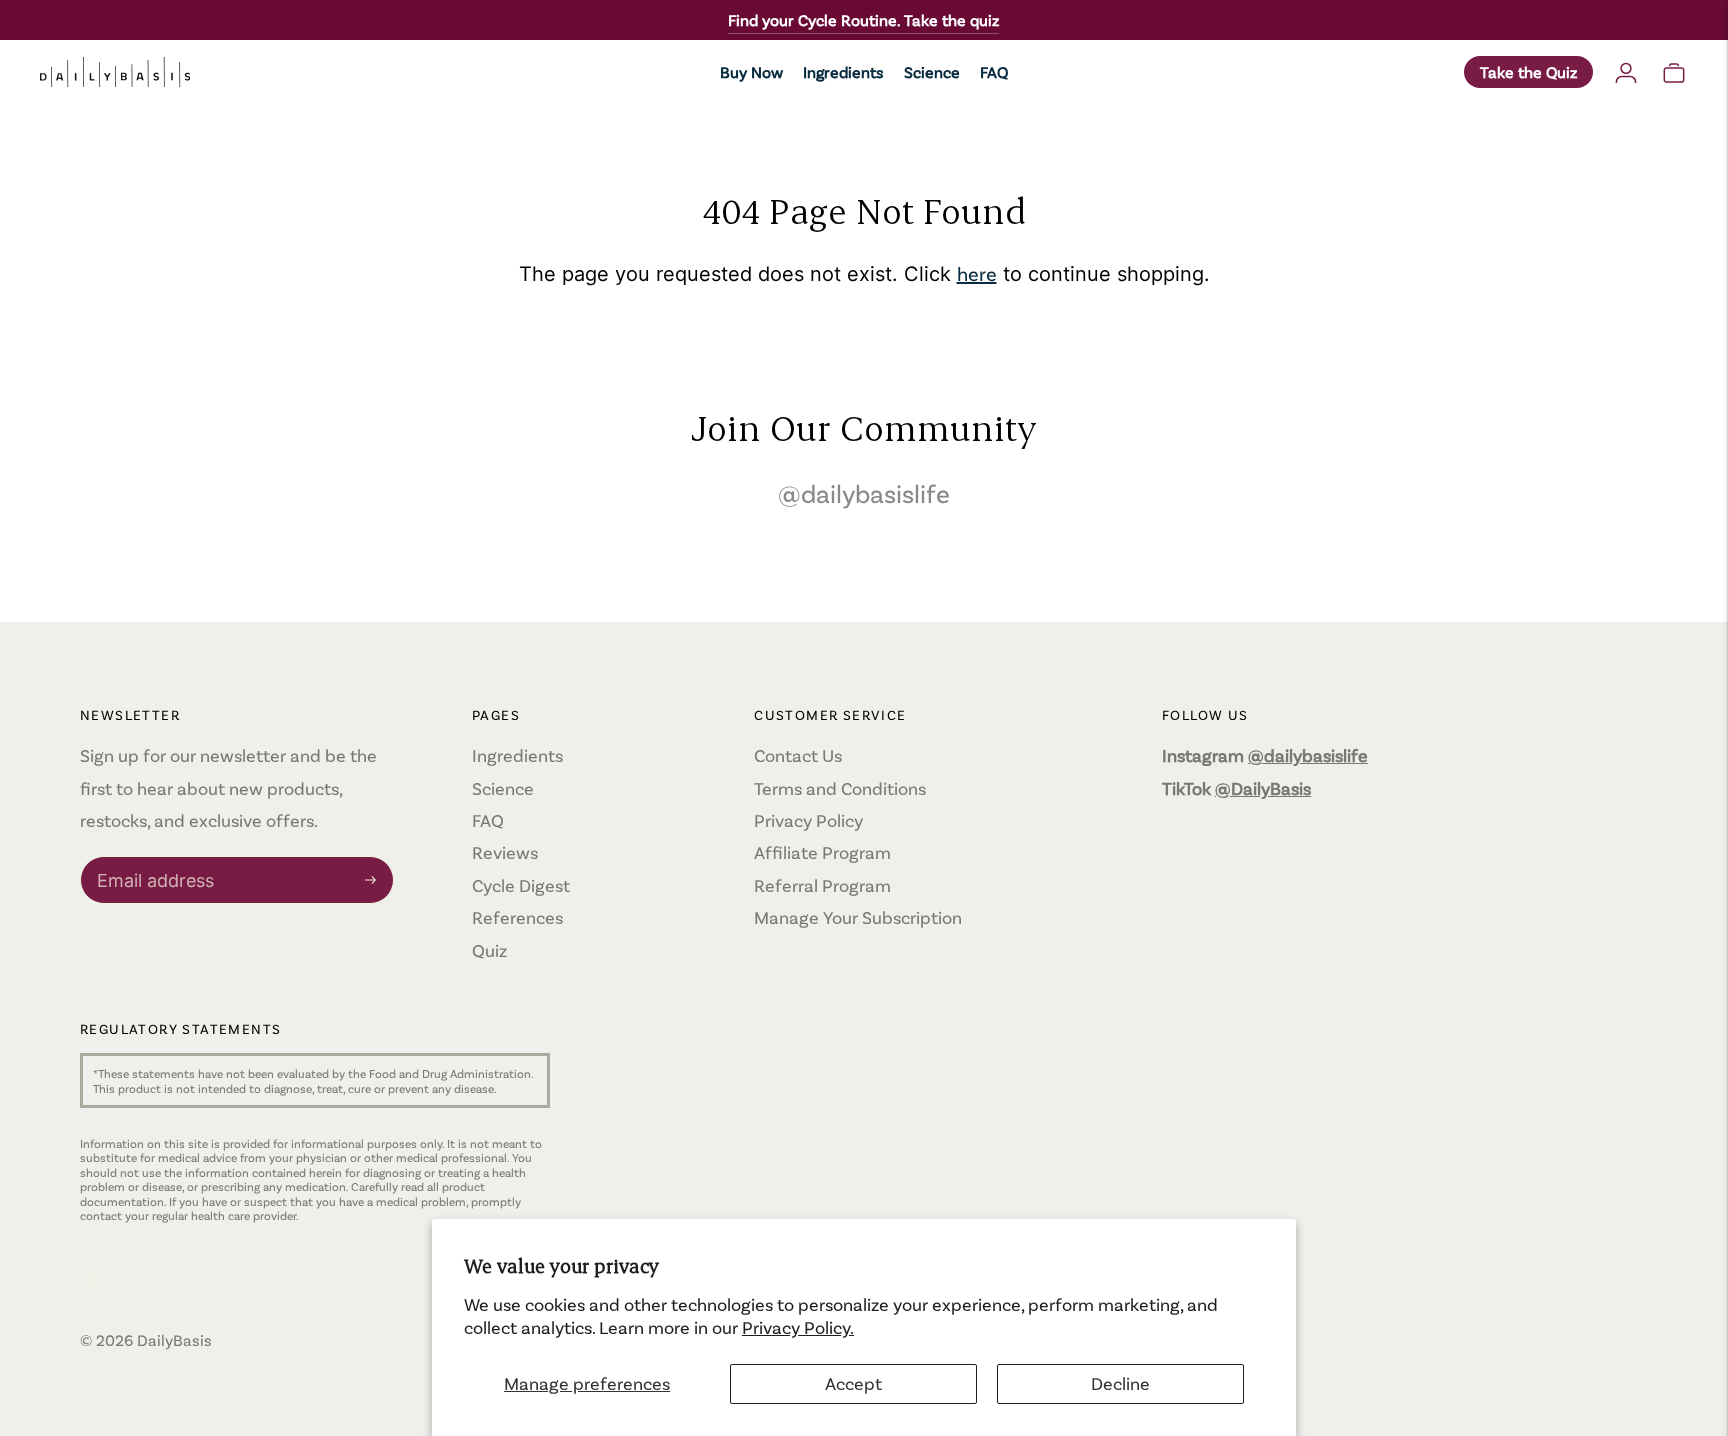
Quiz (489, 950)
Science (932, 71)
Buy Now (751, 71)
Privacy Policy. (798, 1327)
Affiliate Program (822, 852)
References (517, 917)
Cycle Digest (521, 885)
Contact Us (798, 755)
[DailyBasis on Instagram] (91, 1282)
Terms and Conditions (840, 788)
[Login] (1626, 72)
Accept (853, 1383)
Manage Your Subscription (858, 917)
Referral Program (822, 885)
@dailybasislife (864, 492)
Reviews (505, 852)
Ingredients (843, 71)
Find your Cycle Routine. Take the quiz (863, 19)
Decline (1120, 1383)
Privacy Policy (808, 820)
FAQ (994, 71)
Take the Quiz (1528, 71)
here (977, 273)
